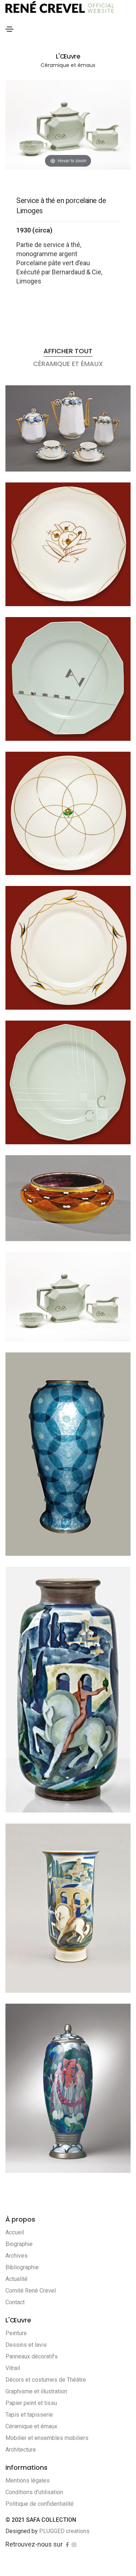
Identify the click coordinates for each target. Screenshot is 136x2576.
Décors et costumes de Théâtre (46, 2380)
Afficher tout (68, 351)
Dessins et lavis (26, 2345)
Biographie (19, 2244)
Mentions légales (28, 2480)
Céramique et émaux (31, 2426)
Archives (17, 2256)
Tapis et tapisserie (29, 2415)
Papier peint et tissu (31, 2403)
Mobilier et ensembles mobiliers (47, 2438)
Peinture (16, 2333)
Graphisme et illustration (36, 2391)
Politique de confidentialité (40, 2504)
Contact (15, 2302)
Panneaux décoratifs (32, 2356)
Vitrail (13, 2368)
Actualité (17, 2279)
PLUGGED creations (64, 2531)
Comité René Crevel (31, 2291)
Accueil (15, 2232)
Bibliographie (22, 2267)
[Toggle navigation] (9, 29)
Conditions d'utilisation (34, 2492)
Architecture (21, 2450)
